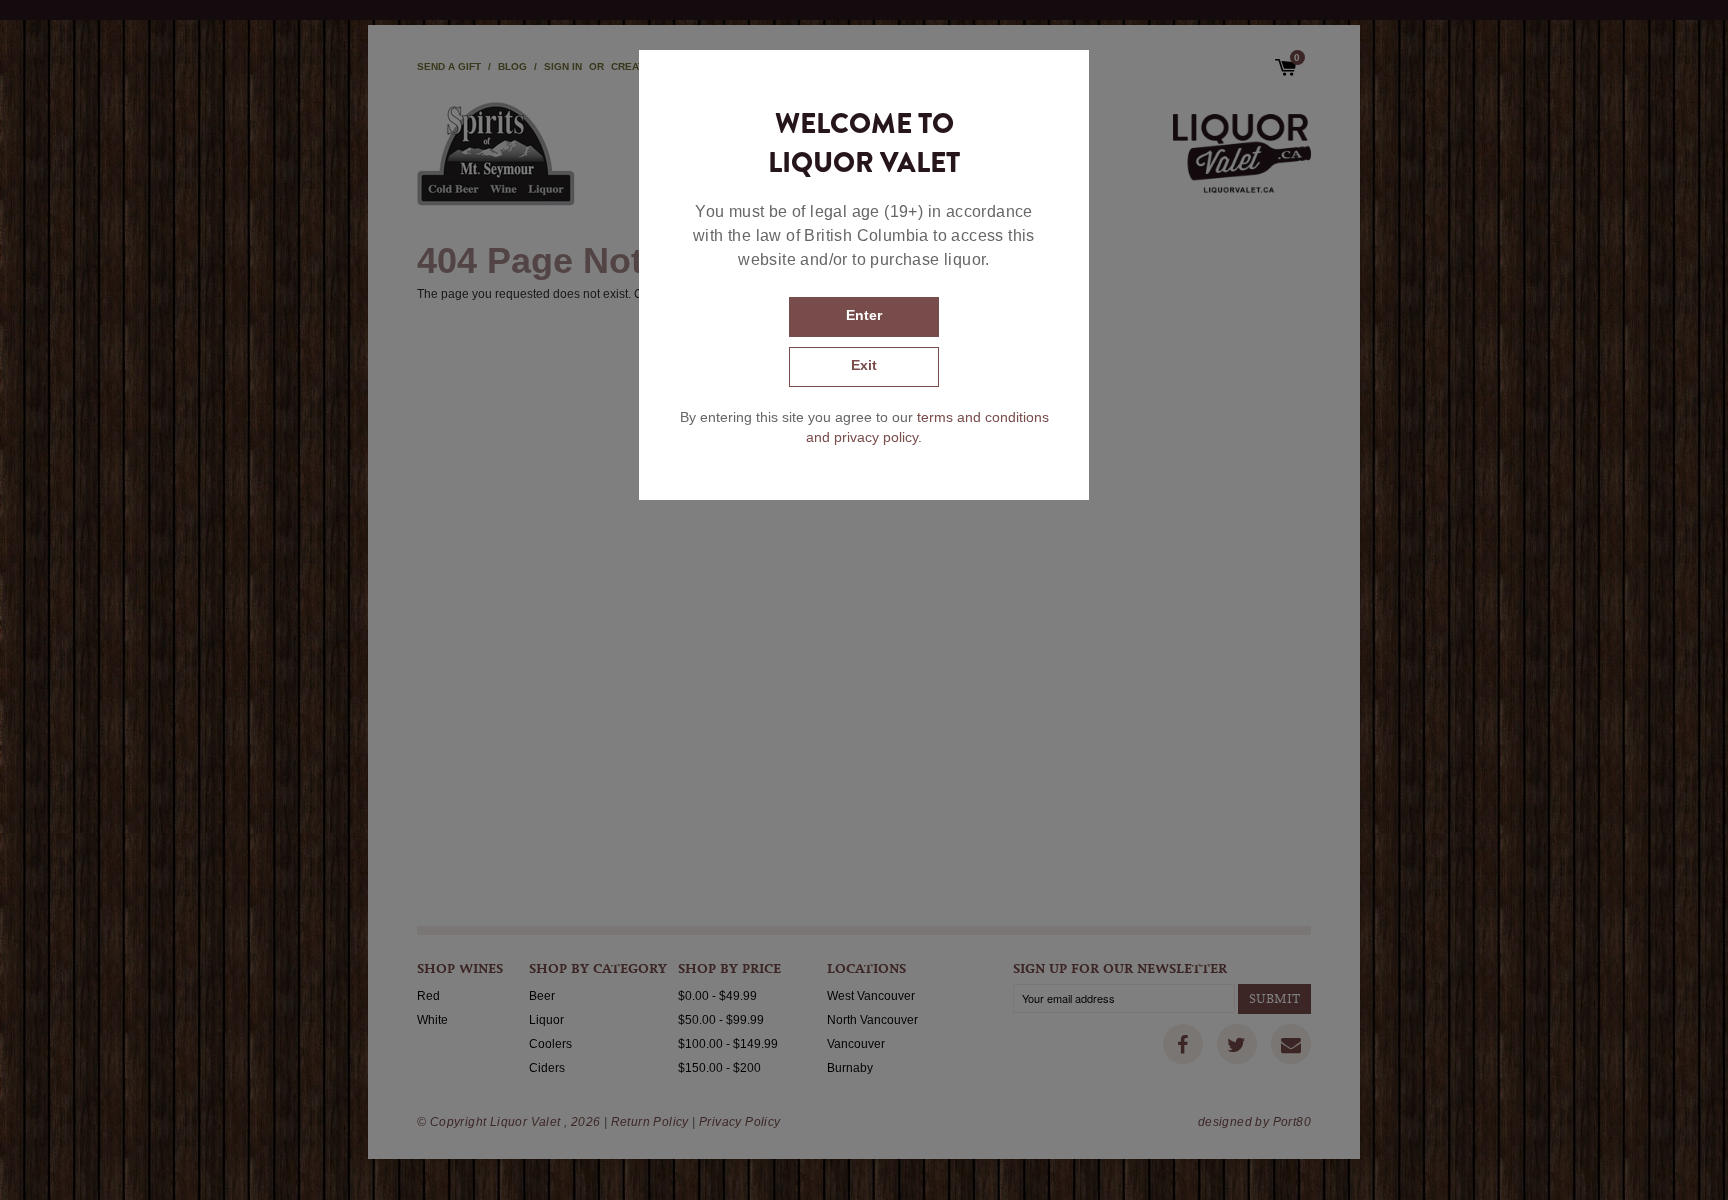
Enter (864, 315)
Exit (864, 365)
